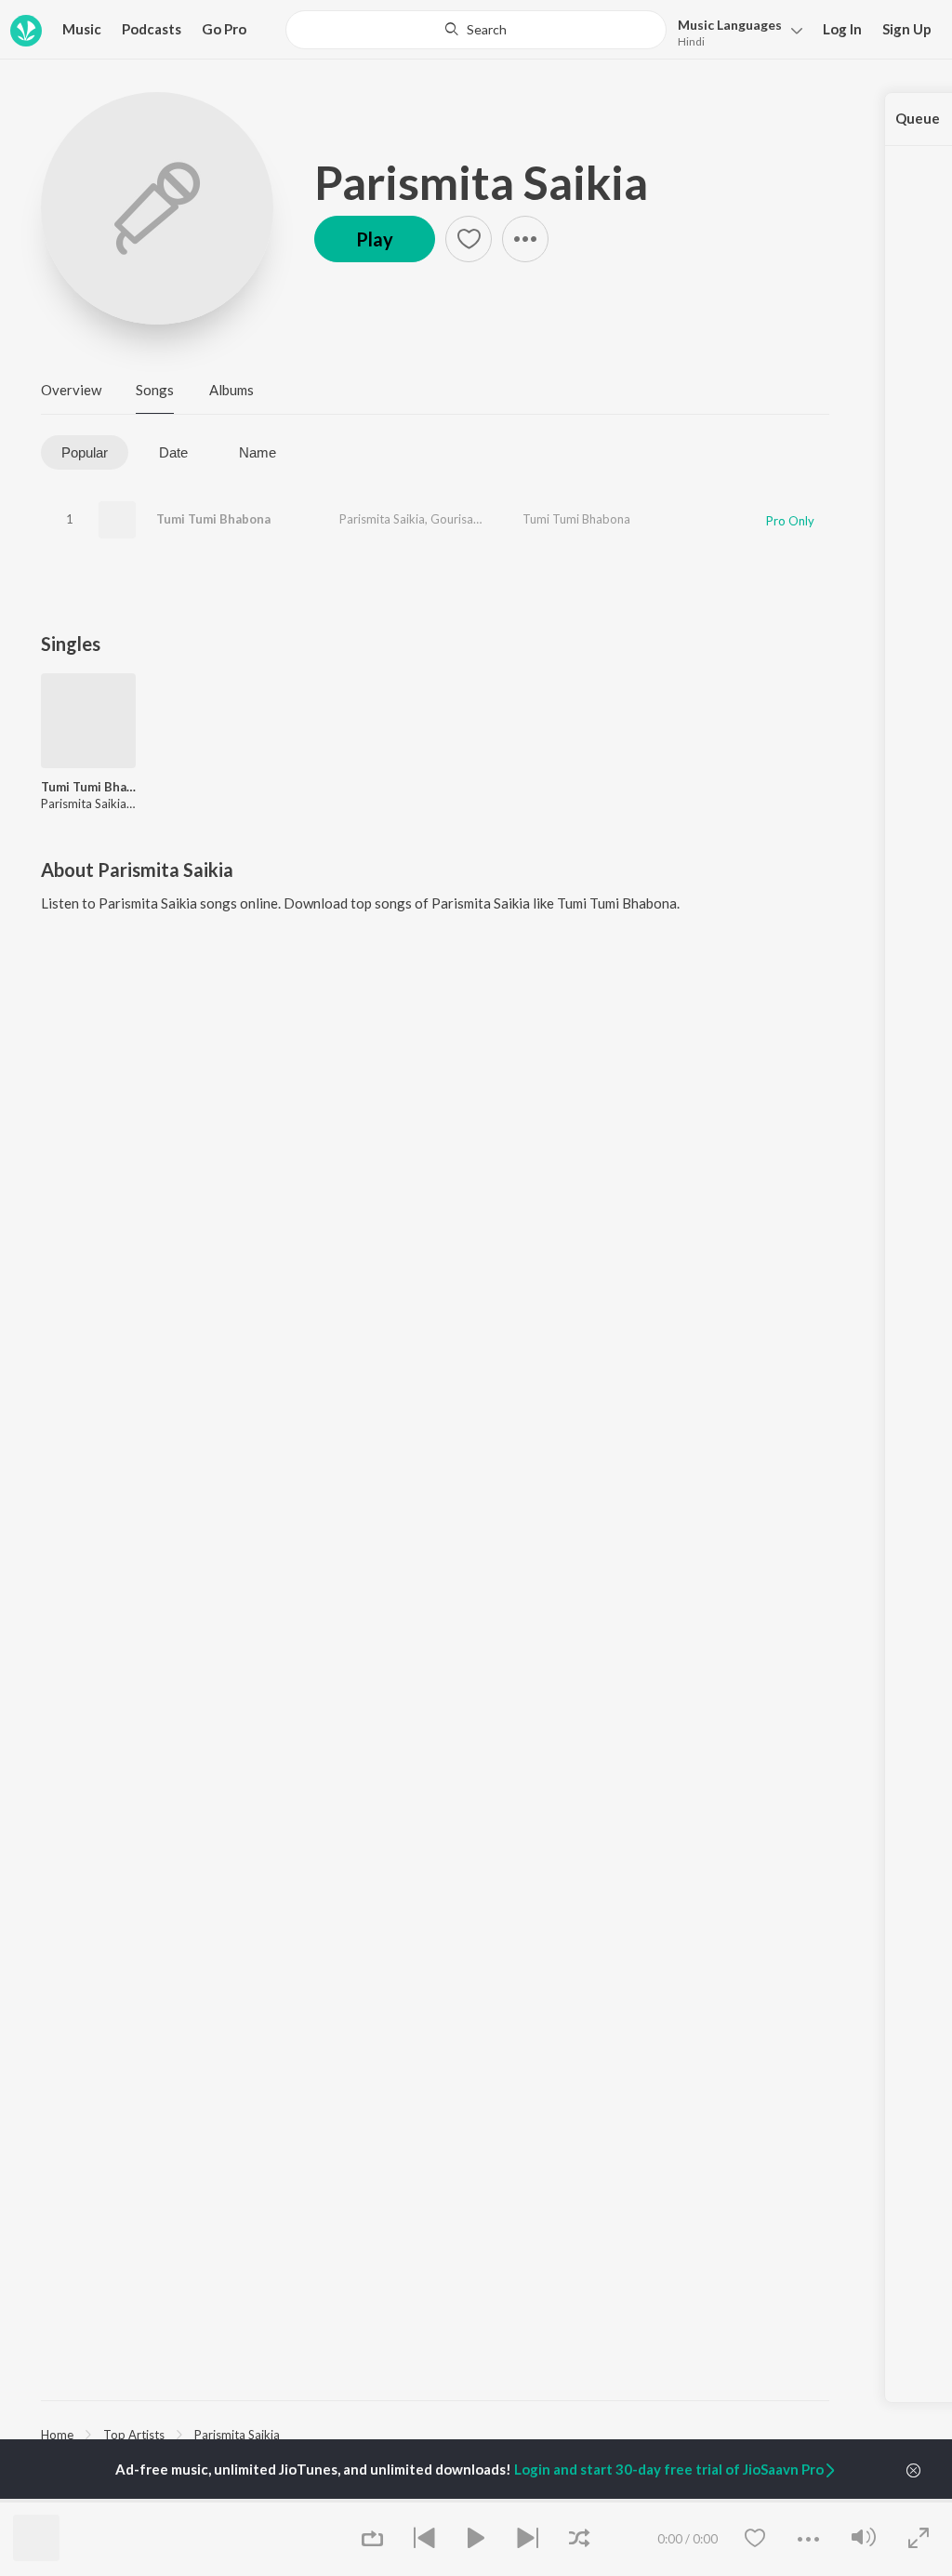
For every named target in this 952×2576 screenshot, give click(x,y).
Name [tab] (258, 452)
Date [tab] (173, 452)
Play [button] (375, 239)
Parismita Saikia (481, 182)
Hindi (691, 41)
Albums (231, 390)
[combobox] (476, 30)
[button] (735, 31)
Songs (155, 390)
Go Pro (224, 29)
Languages (730, 25)
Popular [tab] (85, 452)
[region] (435, 2434)
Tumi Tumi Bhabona (213, 519)
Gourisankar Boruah (485, 519)
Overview (71, 390)
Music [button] (82, 29)
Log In (842, 29)
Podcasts (152, 29)
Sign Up (907, 29)
